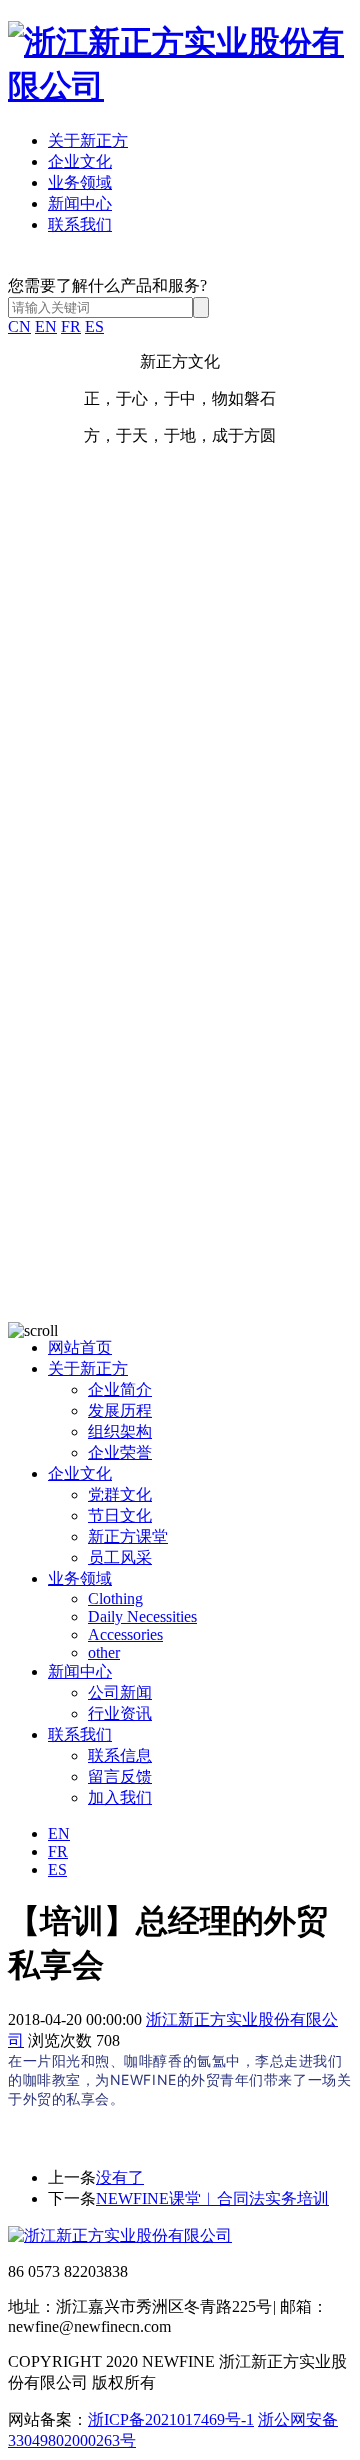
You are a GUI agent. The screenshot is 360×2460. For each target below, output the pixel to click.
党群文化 (120, 1494)
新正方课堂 (128, 1536)
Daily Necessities (142, 1616)
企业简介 (120, 1389)
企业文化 (80, 161)
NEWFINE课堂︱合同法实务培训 (212, 2198)
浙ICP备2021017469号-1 (171, 2419)
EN (46, 326)
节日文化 (120, 1515)
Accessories (125, 1634)
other (104, 1652)
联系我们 (80, 224)
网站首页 (80, 1347)
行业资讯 (120, 1713)
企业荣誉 (120, 1452)
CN (19, 326)
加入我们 (120, 1797)
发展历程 (120, 1410)
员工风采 (120, 1557)
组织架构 (120, 1431)
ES (94, 326)
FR (71, 326)
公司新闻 (120, 1692)
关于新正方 (88, 140)
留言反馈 (120, 1776)
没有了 (120, 2177)
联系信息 (120, 1755)
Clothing (115, 1598)
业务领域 (80, 182)
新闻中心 (80, 203)
